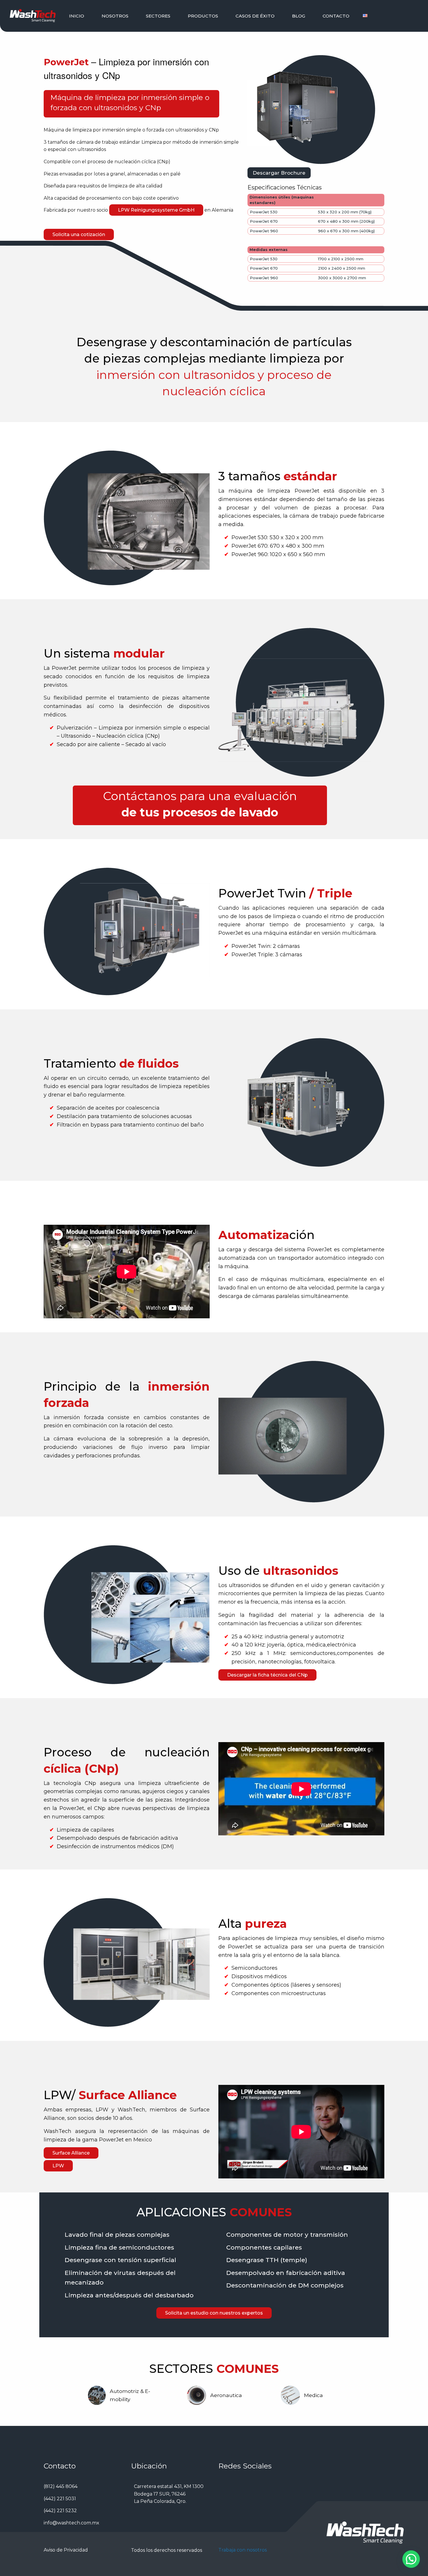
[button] (411, 2559)
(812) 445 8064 (61, 2486)
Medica (313, 2395)
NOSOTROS (115, 16)
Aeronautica (226, 2395)
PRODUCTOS (203, 16)
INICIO (77, 16)
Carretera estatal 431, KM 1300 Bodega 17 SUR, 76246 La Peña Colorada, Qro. (169, 2494)
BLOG (299, 16)
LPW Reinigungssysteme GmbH (156, 210)
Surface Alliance (71, 2153)
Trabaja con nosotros (243, 2550)
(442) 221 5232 (60, 2511)
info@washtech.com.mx (71, 2523)
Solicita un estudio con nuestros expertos (214, 2313)
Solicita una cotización (79, 234)
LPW (58, 2166)
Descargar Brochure (279, 173)
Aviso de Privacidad (66, 2550)
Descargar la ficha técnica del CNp (267, 1675)
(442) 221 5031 (60, 2499)
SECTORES (158, 16)
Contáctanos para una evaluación (200, 796)
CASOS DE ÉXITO (255, 16)
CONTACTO (336, 16)
